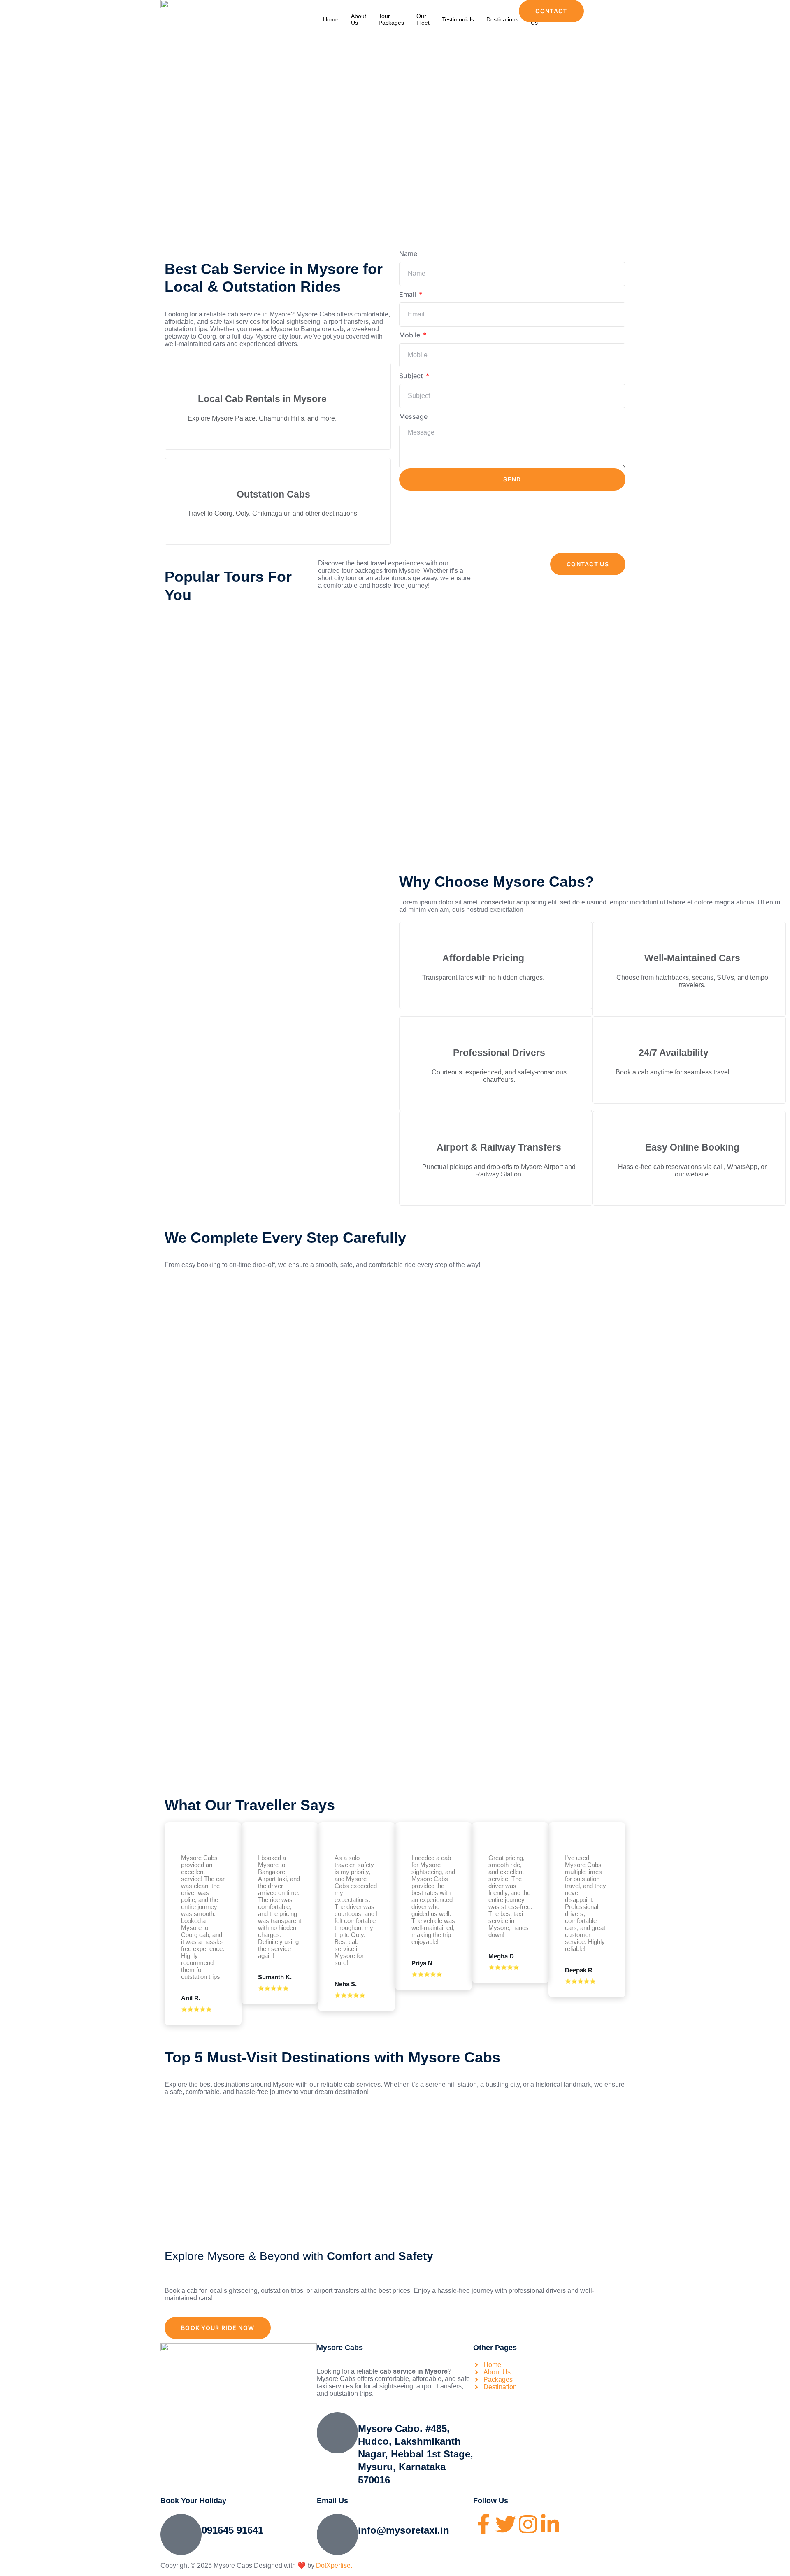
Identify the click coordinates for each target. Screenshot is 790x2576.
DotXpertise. (333, 2566)
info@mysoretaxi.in (404, 2530)
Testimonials (458, 19)
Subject (412, 376)
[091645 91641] (181, 2534)
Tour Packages (391, 19)
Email (408, 294)
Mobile (410, 335)
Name (408, 253)
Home (331, 19)
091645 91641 (232, 2530)
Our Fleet (423, 19)
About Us (359, 19)
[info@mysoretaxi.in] (337, 2534)
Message (413, 416)
